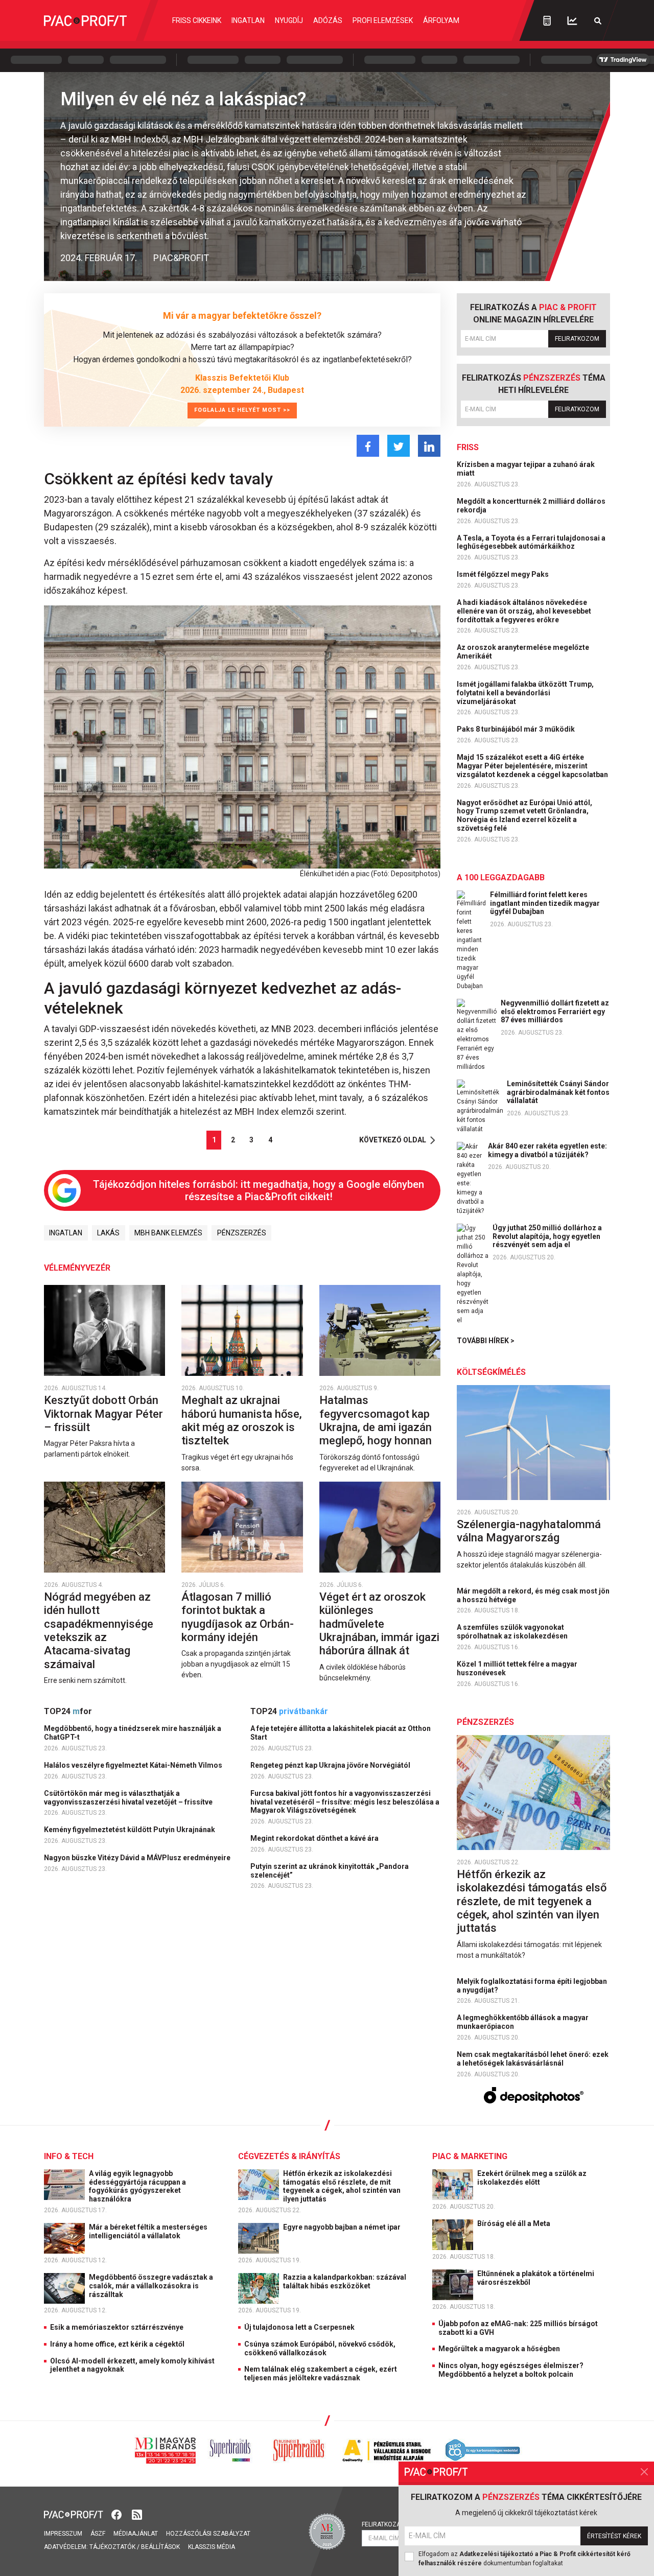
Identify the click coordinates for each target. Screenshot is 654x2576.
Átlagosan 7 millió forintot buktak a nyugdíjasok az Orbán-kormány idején (238, 1617)
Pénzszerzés (242, 1233)
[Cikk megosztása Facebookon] (368, 446)
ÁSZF (98, 2534)
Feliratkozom (577, 339)
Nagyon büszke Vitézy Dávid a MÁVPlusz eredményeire (138, 1858)
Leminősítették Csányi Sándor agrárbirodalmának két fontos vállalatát (558, 1092)
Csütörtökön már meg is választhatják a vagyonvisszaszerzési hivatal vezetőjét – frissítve (129, 1798)
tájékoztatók (112, 2547)
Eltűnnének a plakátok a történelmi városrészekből (536, 2278)
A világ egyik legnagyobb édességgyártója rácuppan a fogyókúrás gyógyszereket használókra (137, 2186)
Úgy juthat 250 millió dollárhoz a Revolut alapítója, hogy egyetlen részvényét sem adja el (547, 1236)
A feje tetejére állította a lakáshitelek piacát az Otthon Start (341, 1733)
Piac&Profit (181, 258)
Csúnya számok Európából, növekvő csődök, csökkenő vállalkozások (320, 2348)
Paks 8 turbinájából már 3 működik (517, 729)
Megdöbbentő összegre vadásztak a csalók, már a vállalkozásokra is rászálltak (151, 2286)
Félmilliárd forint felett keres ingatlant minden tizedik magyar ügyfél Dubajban (545, 903)
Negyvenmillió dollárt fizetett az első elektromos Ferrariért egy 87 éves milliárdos (555, 1012)
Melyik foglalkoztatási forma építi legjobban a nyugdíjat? (532, 1986)
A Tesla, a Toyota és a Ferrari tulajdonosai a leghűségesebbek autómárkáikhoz (531, 542)
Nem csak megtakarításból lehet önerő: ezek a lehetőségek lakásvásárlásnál (533, 2059)
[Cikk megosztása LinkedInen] (429, 446)
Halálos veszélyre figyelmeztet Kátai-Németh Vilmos (134, 1765)
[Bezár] (644, 2472)
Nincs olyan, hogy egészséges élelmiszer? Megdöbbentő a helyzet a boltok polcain (511, 2370)
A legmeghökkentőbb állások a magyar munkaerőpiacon (523, 2022)
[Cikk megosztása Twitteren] (399, 446)
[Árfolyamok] (572, 21)
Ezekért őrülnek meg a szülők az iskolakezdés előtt (532, 2178)
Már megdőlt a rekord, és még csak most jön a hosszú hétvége (533, 1595)
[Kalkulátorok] (547, 20)
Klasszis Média (212, 2547)
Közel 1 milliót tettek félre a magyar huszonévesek (517, 1668)
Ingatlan (248, 20)
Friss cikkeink (197, 20)
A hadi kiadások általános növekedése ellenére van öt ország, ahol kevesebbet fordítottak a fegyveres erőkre (524, 611)
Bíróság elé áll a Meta (515, 2223)
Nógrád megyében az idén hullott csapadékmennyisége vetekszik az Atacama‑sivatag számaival (99, 1631)
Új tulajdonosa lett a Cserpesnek (299, 2327)
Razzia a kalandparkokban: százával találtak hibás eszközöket (345, 2281)
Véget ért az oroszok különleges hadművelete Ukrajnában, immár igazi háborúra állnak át (379, 1624)
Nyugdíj (289, 20)
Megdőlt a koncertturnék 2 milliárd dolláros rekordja (531, 506)
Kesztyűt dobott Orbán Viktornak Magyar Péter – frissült (103, 1414)
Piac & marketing (470, 2156)
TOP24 (68, 1711)
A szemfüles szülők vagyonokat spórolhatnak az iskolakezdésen (513, 1632)
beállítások (160, 2547)
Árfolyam (441, 20)
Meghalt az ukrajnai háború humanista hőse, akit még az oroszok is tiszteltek (242, 1420)
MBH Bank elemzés (168, 1233)
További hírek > (486, 1341)
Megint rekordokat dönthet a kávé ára (315, 1838)
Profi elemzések (383, 20)
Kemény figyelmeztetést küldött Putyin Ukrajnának (130, 1830)
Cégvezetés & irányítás (289, 2156)
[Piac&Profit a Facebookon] (118, 2514)
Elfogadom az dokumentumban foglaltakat (524, 2559)
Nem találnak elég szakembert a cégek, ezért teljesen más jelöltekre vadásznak (321, 2373)
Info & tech (69, 2156)
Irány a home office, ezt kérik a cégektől (117, 2344)
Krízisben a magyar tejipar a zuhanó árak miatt (526, 469)
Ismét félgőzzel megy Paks (504, 574)
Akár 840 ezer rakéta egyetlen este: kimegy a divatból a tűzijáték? (547, 1150)
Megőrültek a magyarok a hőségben (499, 2349)
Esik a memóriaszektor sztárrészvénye (117, 2327)
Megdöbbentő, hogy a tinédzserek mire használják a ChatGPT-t (133, 1733)
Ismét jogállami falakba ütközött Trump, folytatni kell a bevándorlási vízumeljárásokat (525, 693)
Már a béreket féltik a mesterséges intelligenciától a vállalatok (148, 2231)
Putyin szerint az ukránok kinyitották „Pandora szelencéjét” (330, 1871)
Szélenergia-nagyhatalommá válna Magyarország (529, 1531)
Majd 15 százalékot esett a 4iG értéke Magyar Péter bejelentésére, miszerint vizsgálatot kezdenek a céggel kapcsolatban (533, 766)
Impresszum (63, 2534)
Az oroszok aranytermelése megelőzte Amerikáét (523, 652)
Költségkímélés (491, 1372)
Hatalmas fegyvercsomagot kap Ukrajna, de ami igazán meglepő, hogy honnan (377, 1420)
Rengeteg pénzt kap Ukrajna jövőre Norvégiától (331, 1765)
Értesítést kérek (614, 2536)
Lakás (108, 1233)
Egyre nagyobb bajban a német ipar (343, 2227)
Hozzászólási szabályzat (208, 2534)
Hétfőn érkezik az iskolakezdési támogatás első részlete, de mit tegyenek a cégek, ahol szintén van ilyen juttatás (532, 1901)
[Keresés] (598, 21)
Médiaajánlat (136, 2534)
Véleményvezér (77, 1268)
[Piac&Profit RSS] (137, 2514)
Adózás (328, 20)
